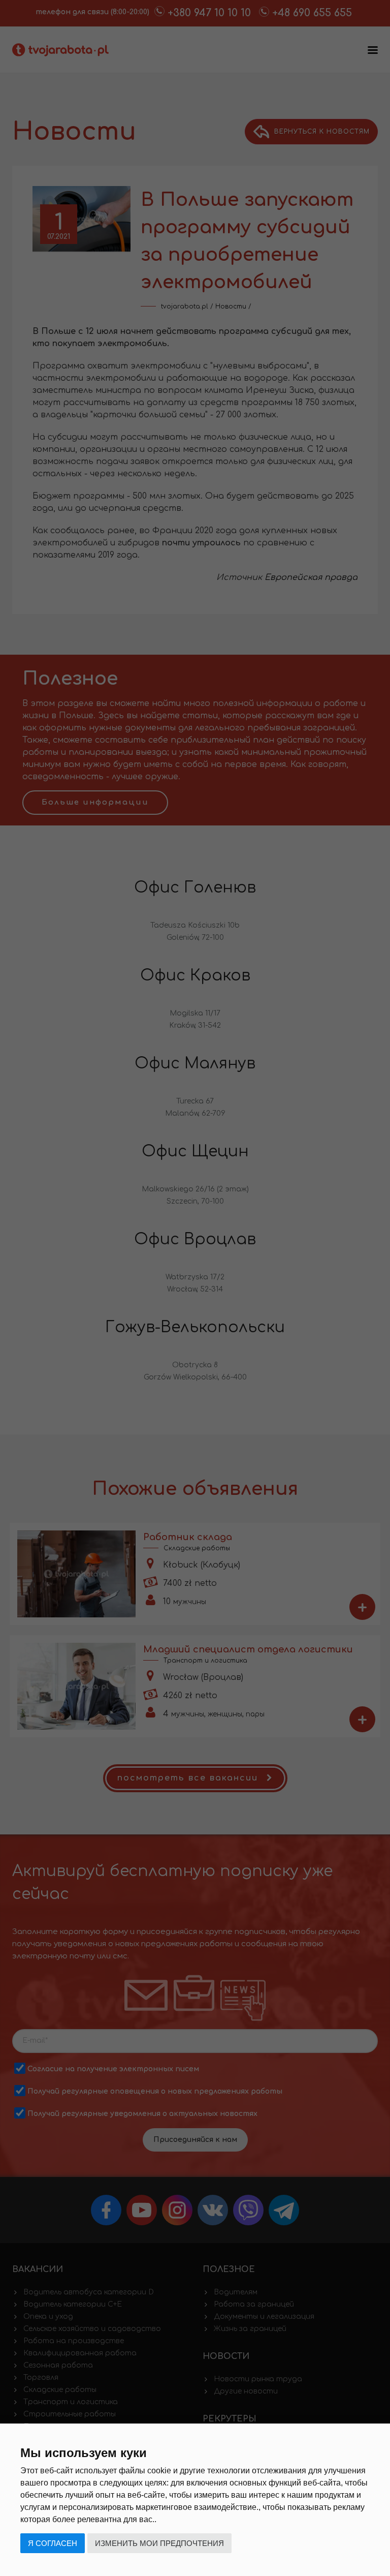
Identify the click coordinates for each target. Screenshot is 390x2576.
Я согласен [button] (53, 2543)
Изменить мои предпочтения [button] (159, 2543)
